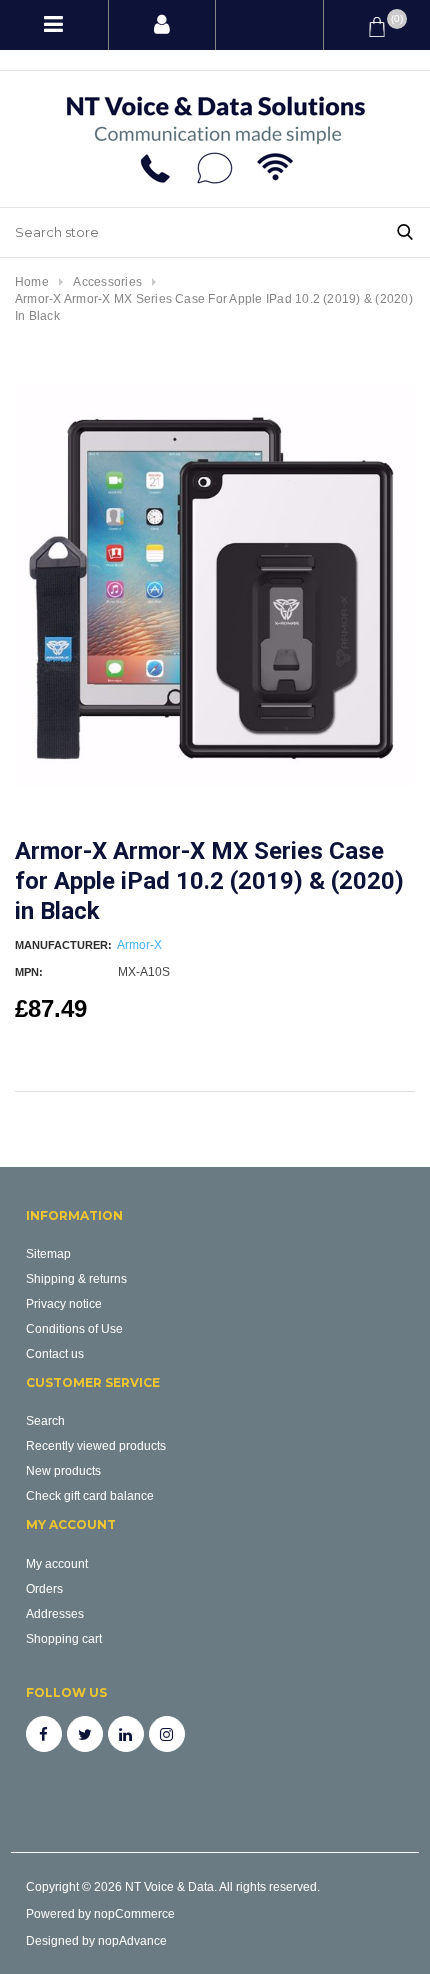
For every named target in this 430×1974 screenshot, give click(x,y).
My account (57, 1563)
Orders (44, 1588)
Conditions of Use (74, 1328)
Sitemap (48, 1253)
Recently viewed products (96, 1445)
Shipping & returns (76, 1278)
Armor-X (139, 944)
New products (63, 1470)
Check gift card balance (90, 1495)
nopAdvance (132, 1940)
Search (45, 1420)
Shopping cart (64, 1638)
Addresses (55, 1613)
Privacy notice (64, 1303)
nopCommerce (134, 1913)
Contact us (55, 1353)
